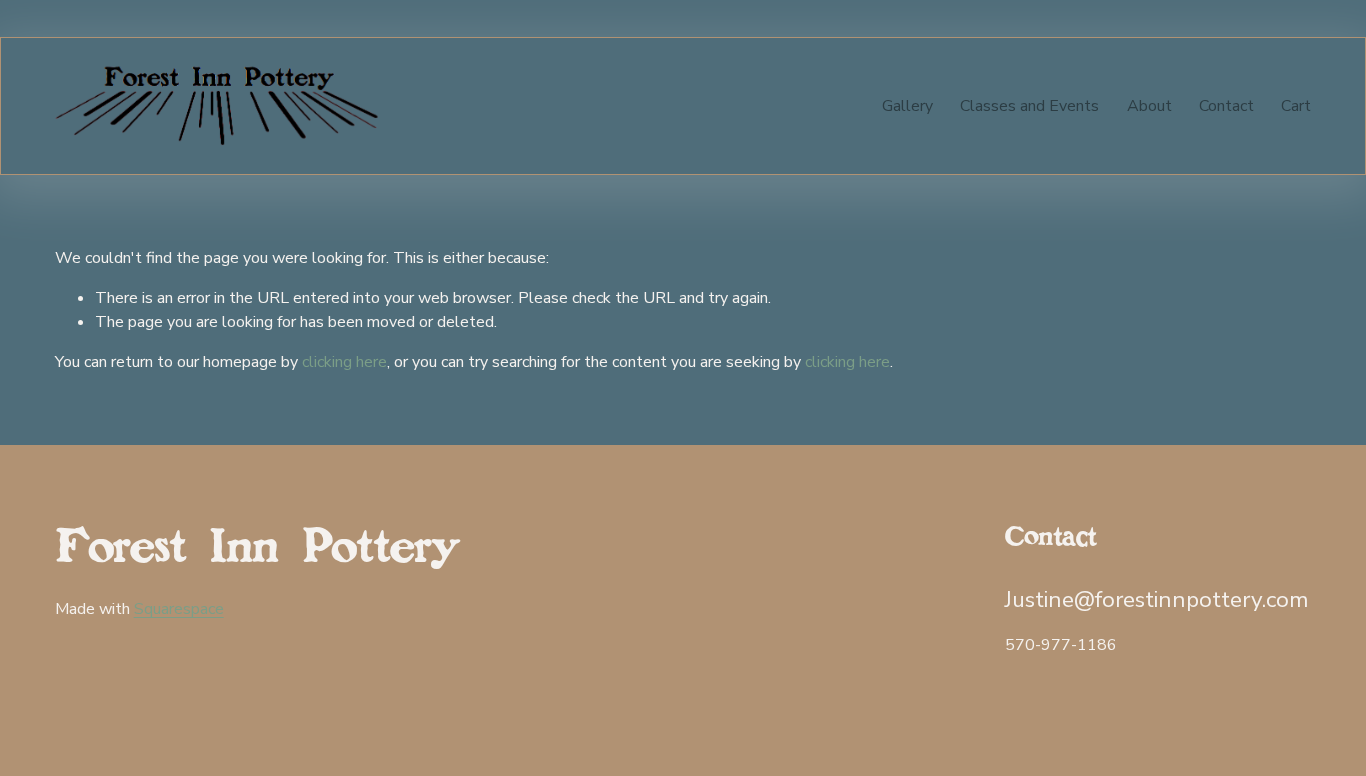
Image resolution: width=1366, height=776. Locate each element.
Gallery (907, 106)
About (1149, 106)
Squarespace (179, 609)
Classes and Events (1029, 106)
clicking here (344, 362)
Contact (1226, 106)
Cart (1296, 106)
